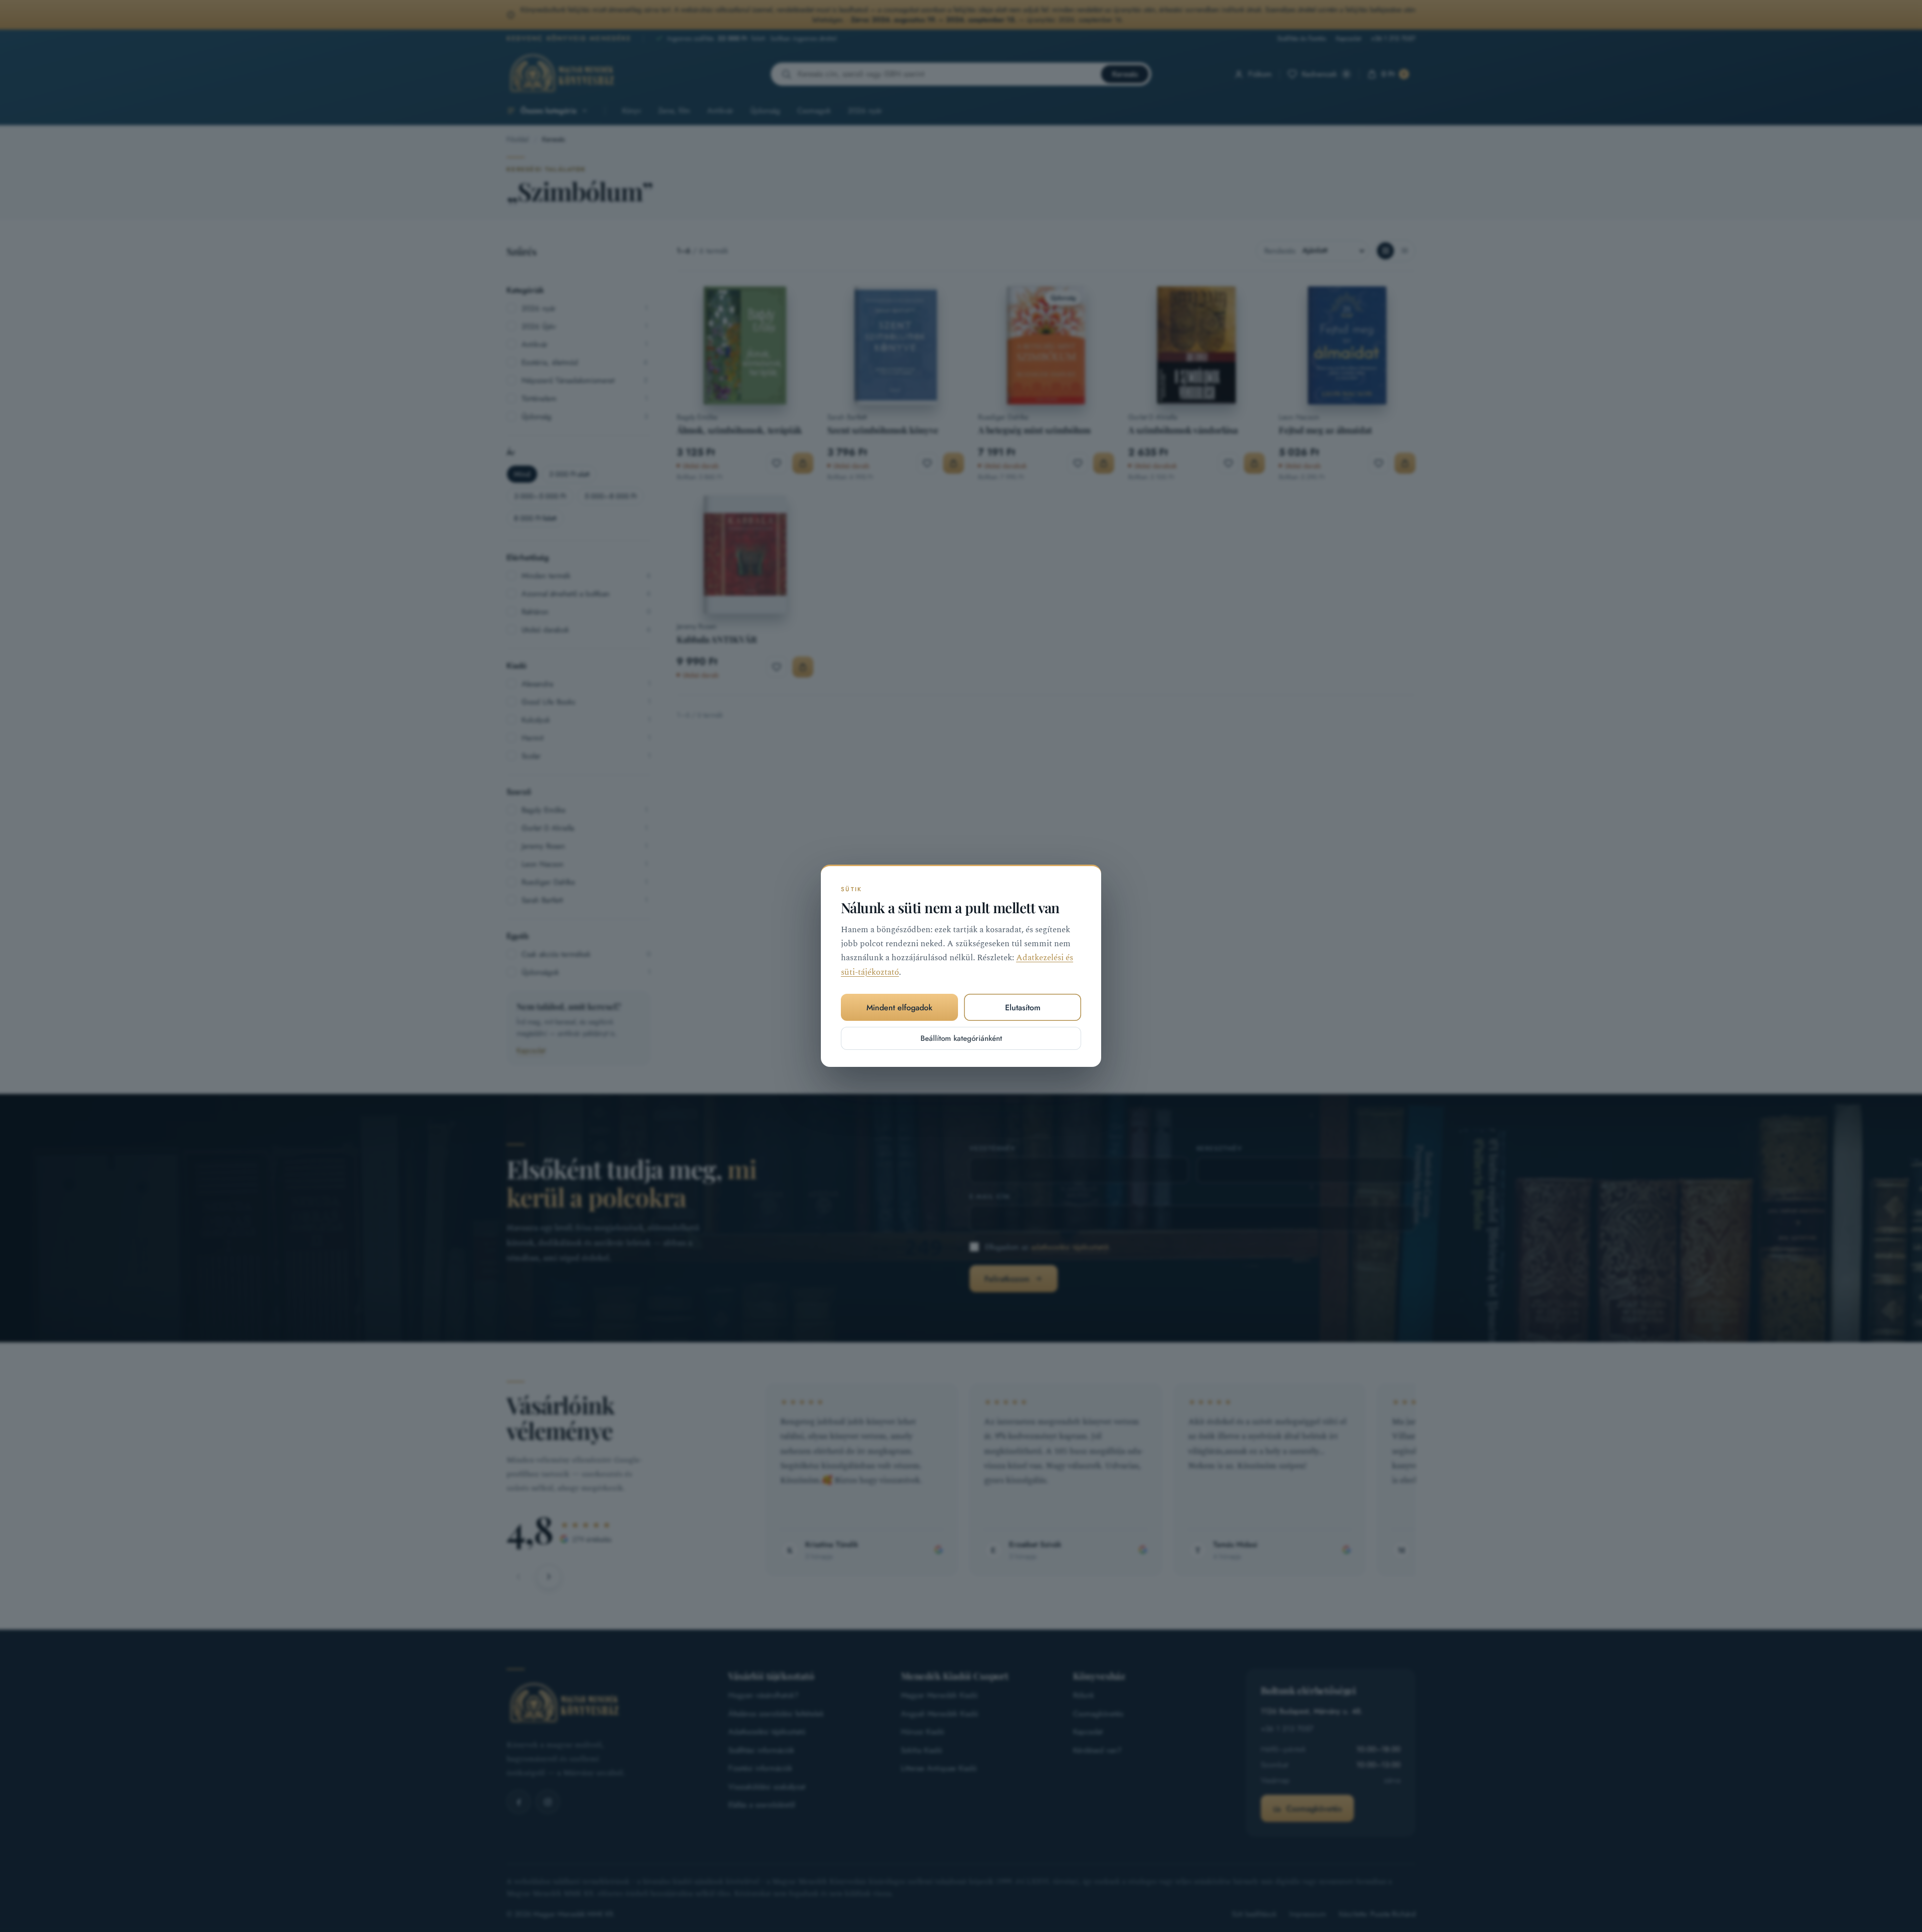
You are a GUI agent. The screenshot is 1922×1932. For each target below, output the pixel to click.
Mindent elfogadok (899, 1008)
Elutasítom (1023, 1008)
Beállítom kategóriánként (961, 1039)
